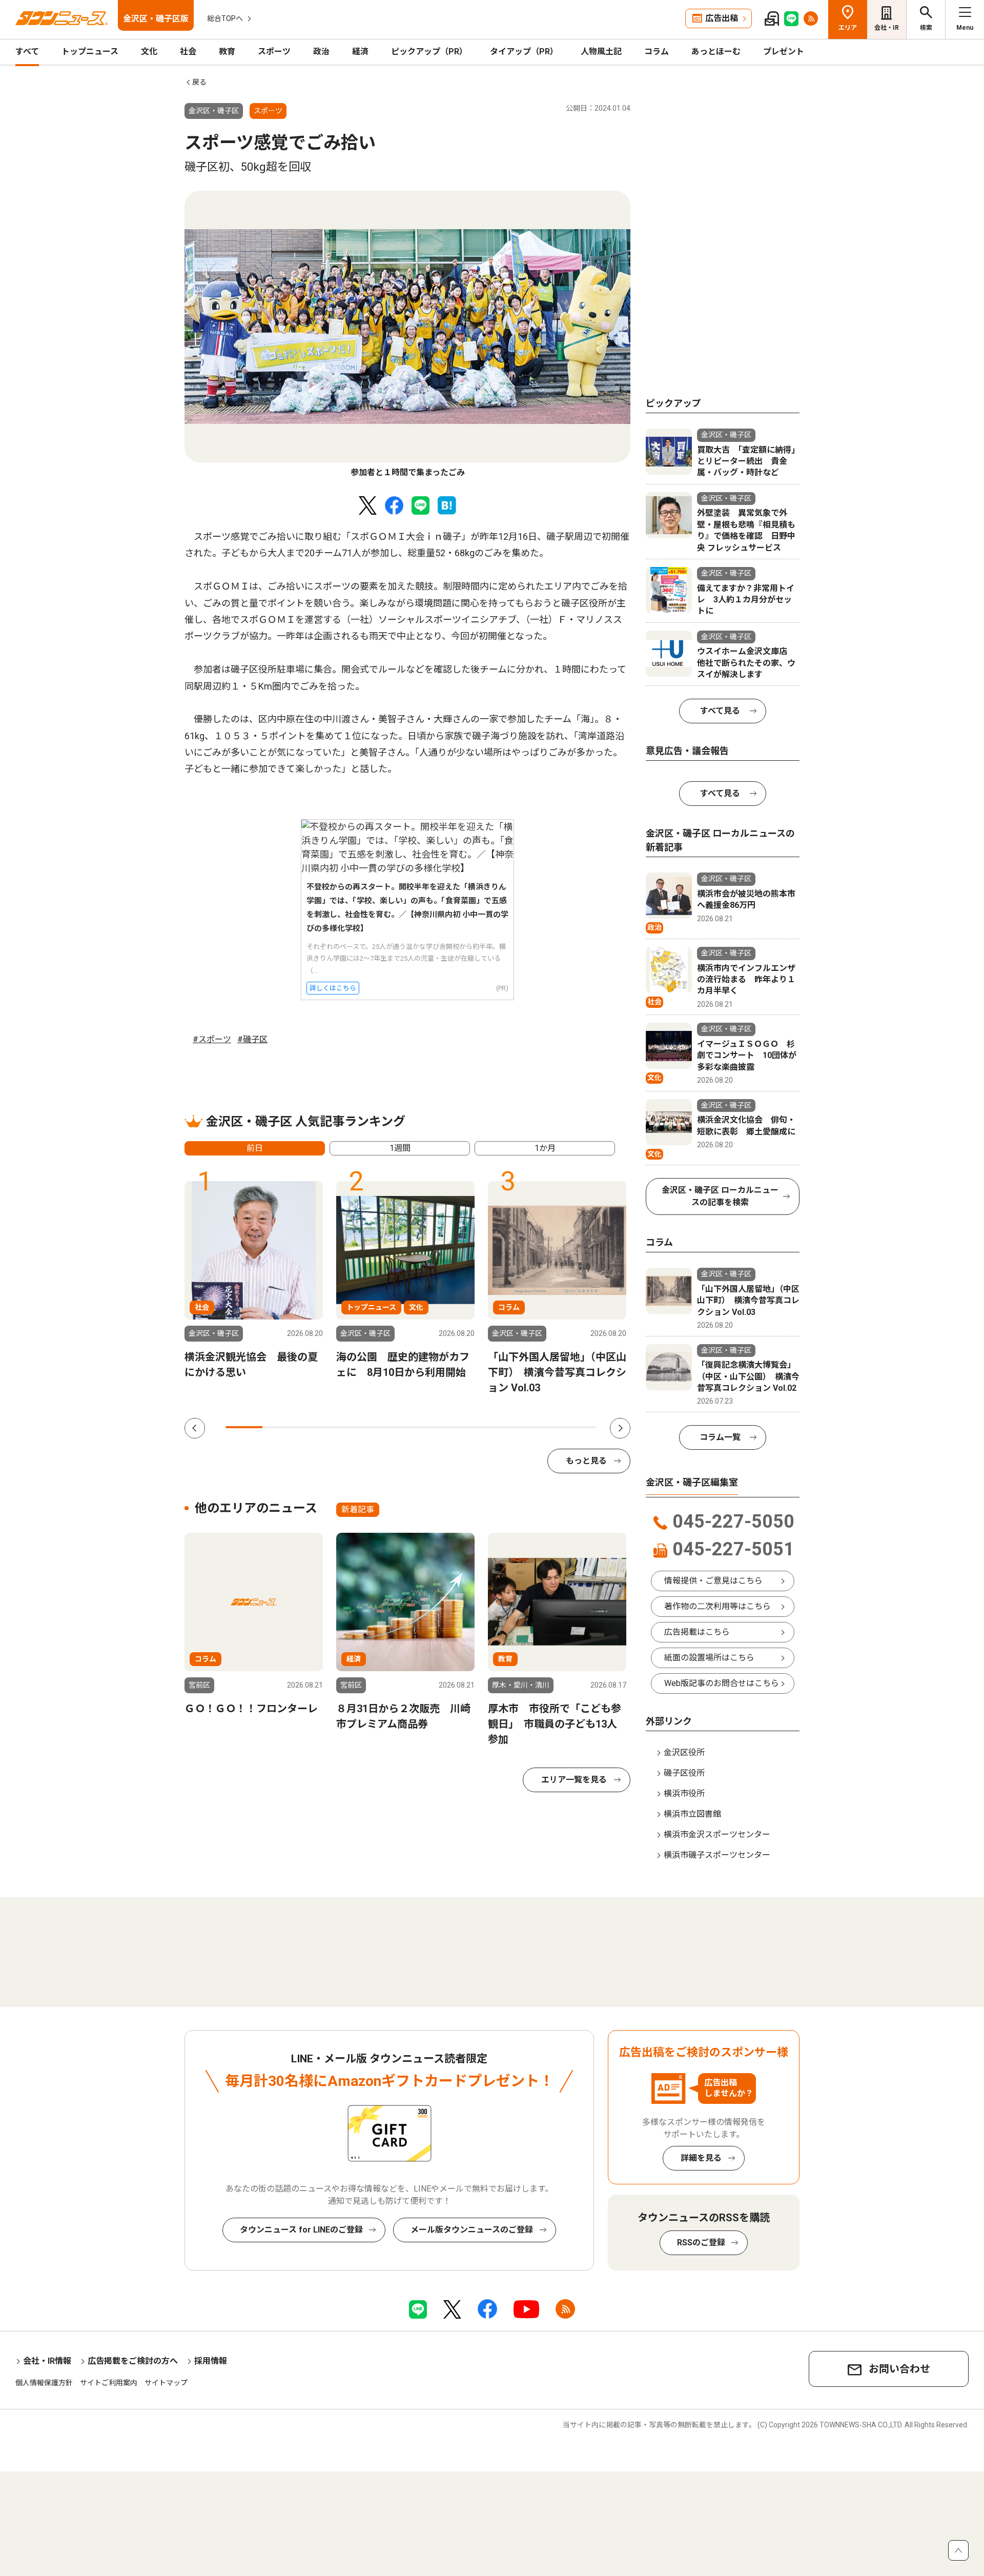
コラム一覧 (720, 1437)
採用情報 (211, 2361)
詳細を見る (701, 2158)
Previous (195, 1428)
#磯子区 (252, 1039)
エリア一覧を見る (574, 1780)
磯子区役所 (684, 1773)
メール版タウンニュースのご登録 (472, 2230)
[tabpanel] (407, 335)
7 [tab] (466, 1427)
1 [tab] (244, 1427)
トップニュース (90, 52)
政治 (321, 52)
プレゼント (784, 52)
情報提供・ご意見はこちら (713, 1581)
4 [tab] (355, 1427)
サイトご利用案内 (109, 2383)
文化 (149, 52)
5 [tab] (392, 1427)
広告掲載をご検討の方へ (133, 2361)
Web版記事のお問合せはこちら (722, 1683)
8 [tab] (503, 1427)
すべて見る (720, 711)
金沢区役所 (684, 1752)
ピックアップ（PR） (429, 52)
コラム (657, 52)
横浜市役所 (684, 1793)
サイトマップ (166, 2383)
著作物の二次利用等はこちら (717, 1606)
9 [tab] (540, 1427)
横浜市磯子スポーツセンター (717, 1855)
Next (620, 1428)
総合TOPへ (225, 18)
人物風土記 (601, 52)
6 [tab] (429, 1427)
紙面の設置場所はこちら (709, 1658)
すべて (27, 52)
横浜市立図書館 (692, 1814)
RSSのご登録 (701, 2243)
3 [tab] (318, 1427)
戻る (199, 82)
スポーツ (274, 52)
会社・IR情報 (47, 2361)
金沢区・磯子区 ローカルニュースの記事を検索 (720, 1196)
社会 (188, 52)
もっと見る (586, 1461)
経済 (360, 52)
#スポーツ (212, 1039)
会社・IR (887, 28)
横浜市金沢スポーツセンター (717, 1834)
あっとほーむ (716, 52)
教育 (227, 52)
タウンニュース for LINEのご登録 (301, 2230)
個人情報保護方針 (44, 2383)
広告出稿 (722, 18)
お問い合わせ (899, 2369)
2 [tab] (281, 1427)
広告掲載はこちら (697, 1632)
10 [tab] (578, 1427)
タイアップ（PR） (524, 52)
